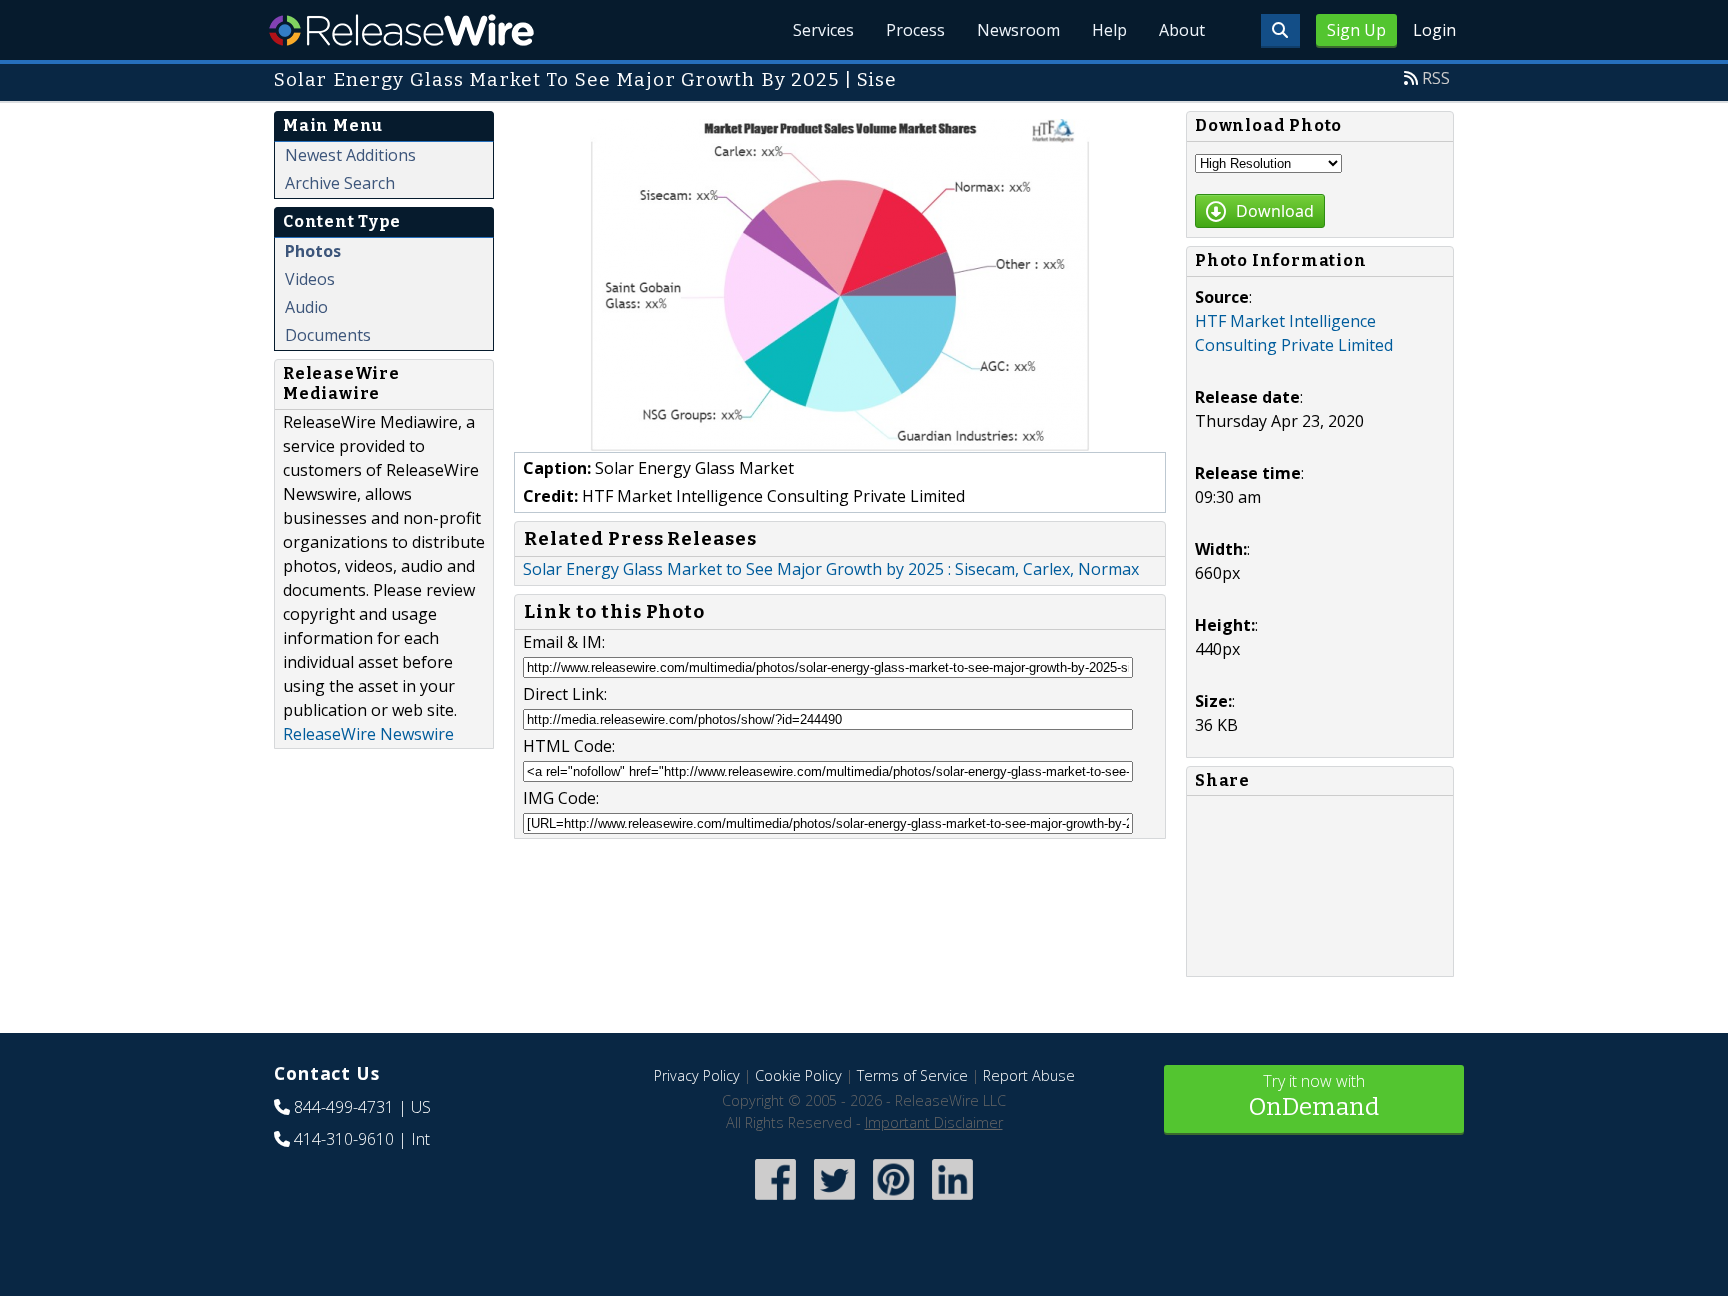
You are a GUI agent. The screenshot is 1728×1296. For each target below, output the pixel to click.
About (1182, 30)
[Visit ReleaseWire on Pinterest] (893, 1201)
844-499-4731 (344, 1107)
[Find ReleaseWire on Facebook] (775, 1201)
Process (915, 30)
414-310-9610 (344, 1139)
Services (823, 30)
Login (1434, 30)
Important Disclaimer (934, 1122)
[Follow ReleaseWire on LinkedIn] (952, 1201)
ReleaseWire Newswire (368, 734)
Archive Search (340, 183)
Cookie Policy (798, 1075)
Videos (310, 279)
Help (1109, 30)
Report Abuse (1029, 1075)
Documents (328, 335)
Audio (306, 307)
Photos (313, 251)
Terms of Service (912, 1075)
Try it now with (1314, 1095)
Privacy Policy (697, 1075)
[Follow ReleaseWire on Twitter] (834, 1201)
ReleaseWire (401, 30)
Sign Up (1356, 30)
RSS (1436, 78)
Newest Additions (350, 155)
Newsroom (1018, 30)
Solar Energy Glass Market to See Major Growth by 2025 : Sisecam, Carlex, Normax (831, 569)
